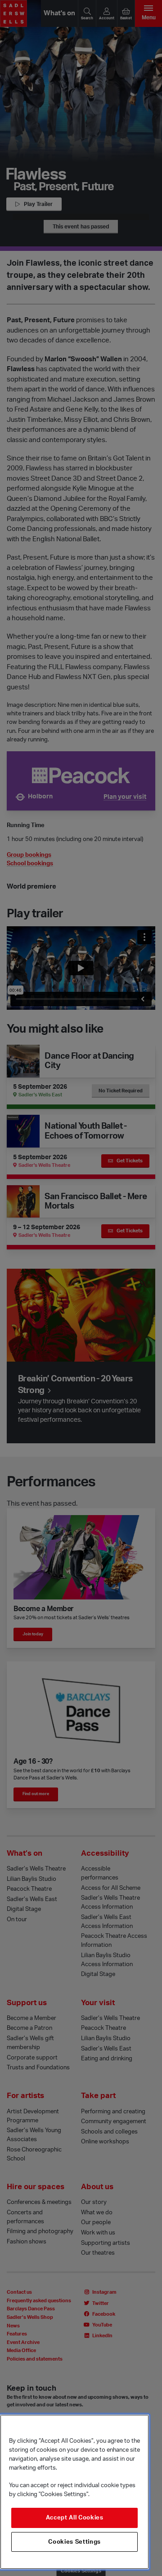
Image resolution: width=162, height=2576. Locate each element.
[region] (74, 2492)
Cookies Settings (74, 2542)
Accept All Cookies (75, 2518)
